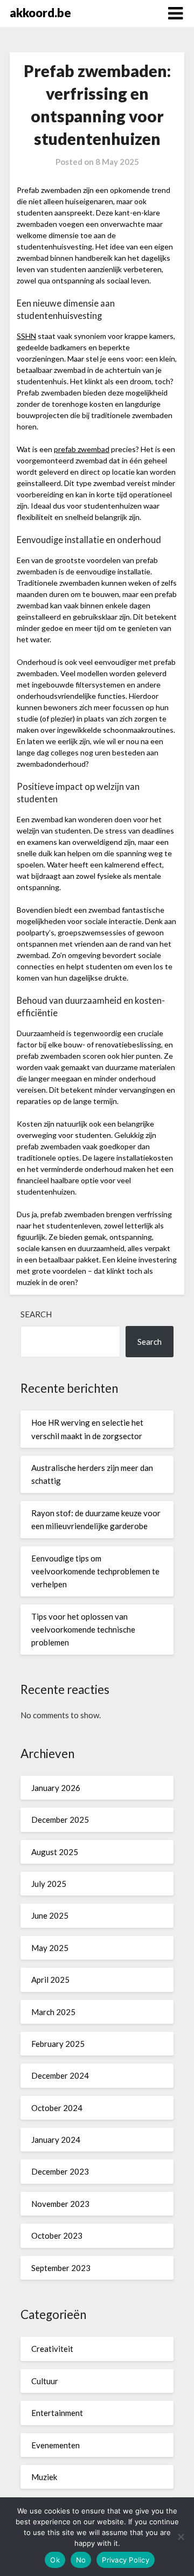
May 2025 (50, 1948)
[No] (181, 2537)
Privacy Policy (126, 2560)
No (81, 2560)
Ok (55, 2560)
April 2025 (50, 1980)
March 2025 (53, 2012)
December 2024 (60, 2075)
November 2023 (60, 2204)
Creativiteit (52, 2349)
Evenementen (56, 2445)
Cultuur (45, 2381)
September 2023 (61, 2268)
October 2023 (57, 2235)
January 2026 (56, 1788)
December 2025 (60, 1820)
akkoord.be (40, 13)
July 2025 (49, 1884)
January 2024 (56, 2140)
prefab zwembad (82, 449)
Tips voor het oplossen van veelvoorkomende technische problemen (83, 1630)
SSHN (26, 336)
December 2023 (60, 2171)
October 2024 (57, 2108)
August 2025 (55, 1852)
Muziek (44, 2477)
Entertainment (57, 2413)
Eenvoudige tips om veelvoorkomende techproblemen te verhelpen (95, 1571)
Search (36, 1314)
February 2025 (58, 2044)
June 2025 (50, 1915)
